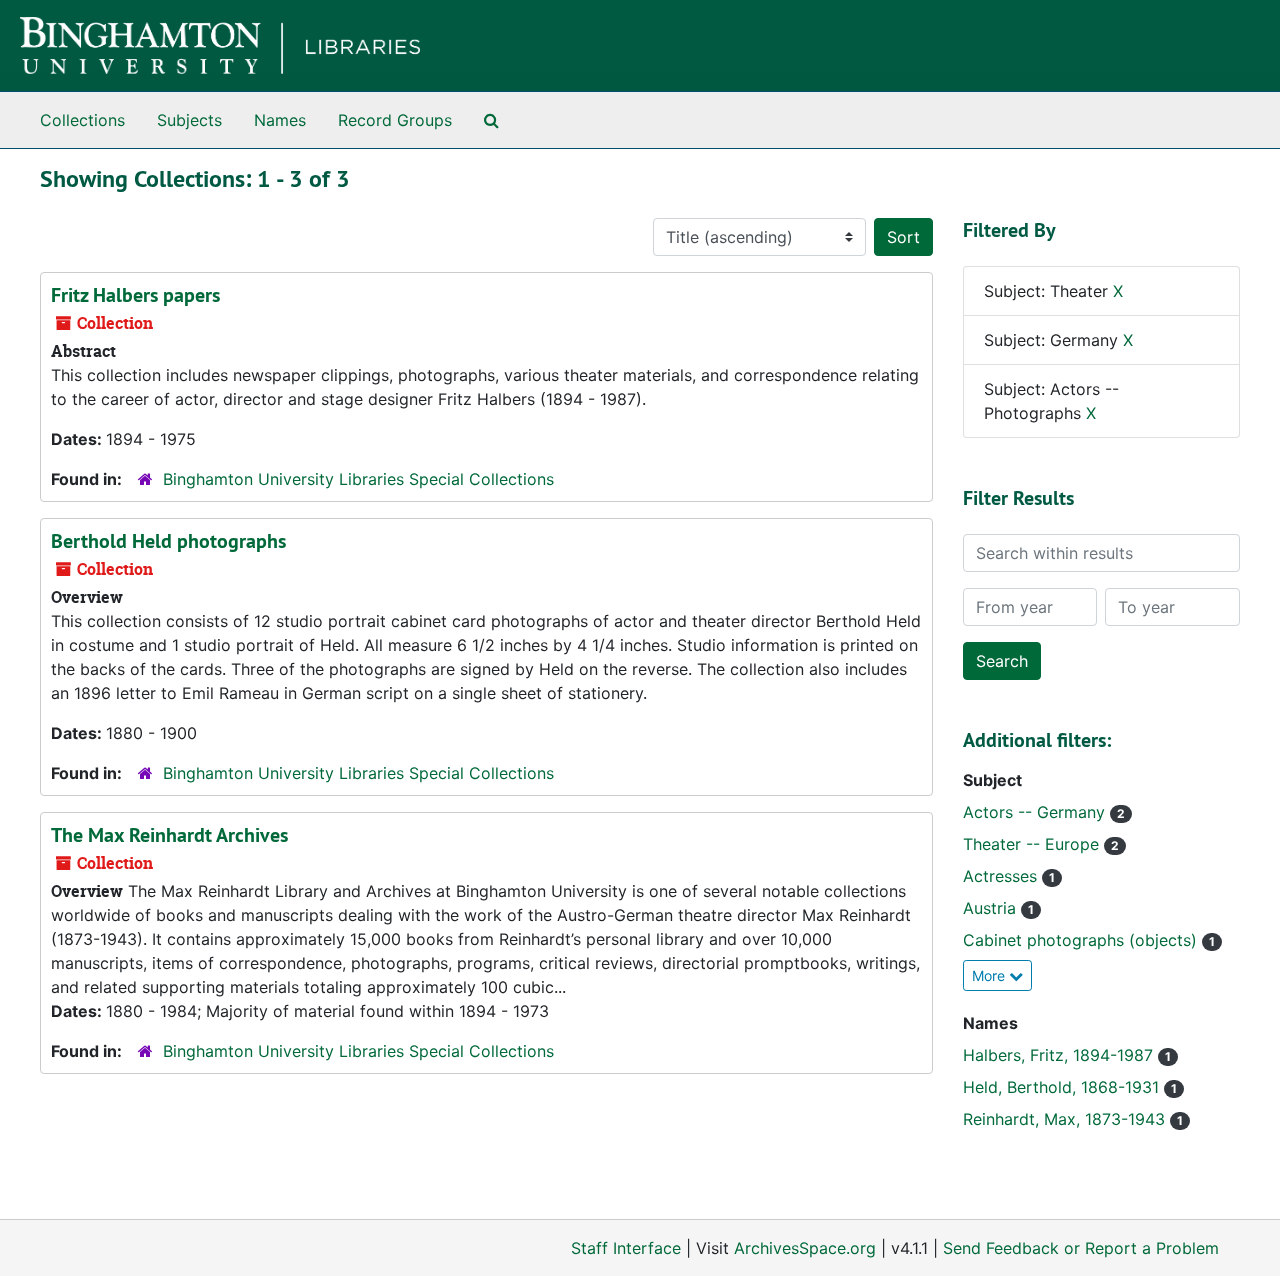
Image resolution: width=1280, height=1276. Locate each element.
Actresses (1002, 876)
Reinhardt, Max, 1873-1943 (1066, 1119)
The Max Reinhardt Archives (169, 835)
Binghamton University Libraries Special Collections (358, 479)
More (990, 975)
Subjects (189, 120)
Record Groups (395, 120)
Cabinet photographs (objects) (1082, 940)
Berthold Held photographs (168, 541)
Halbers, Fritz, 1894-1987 (1060, 1055)
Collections (82, 120)
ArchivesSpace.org (805, 1248)
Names (280, 120)
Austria (992, 908)
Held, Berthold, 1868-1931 (1063, 1087)
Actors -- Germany (1036, 812)
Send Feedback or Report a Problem (1081, 1248)
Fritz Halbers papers (135, 295)
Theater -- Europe (1033, 844)
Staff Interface (626, 1248)
